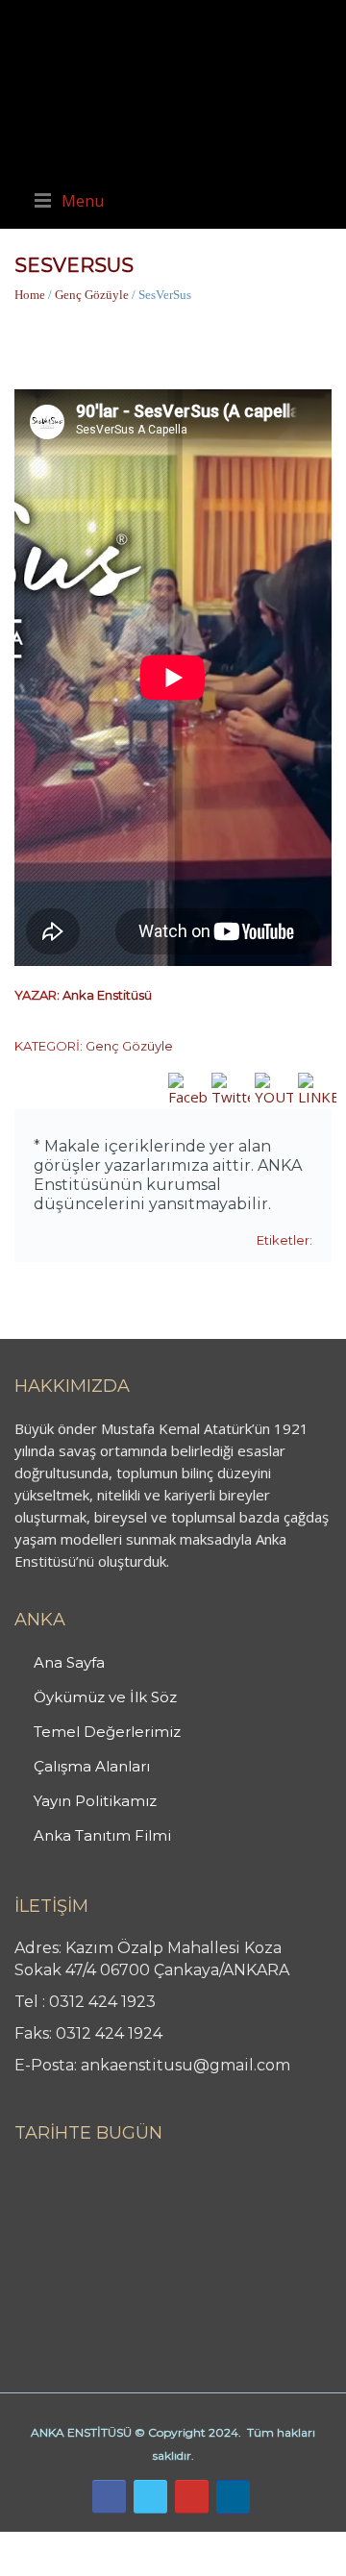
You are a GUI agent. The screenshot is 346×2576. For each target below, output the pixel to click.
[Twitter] (150, 2497)
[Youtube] (192, 2497)
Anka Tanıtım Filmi (102, 1835)
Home (30, 295)
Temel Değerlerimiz (107, 1732)
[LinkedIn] (233, 2497)
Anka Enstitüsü (107, 995)
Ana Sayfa (69, 1662)
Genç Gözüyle (92, 295)
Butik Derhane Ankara (71, 2542)
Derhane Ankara (198, 2542)
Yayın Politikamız (95, 1801)
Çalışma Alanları (92, 1766)
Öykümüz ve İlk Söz (105, 1697)
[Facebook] (109, 2497)
